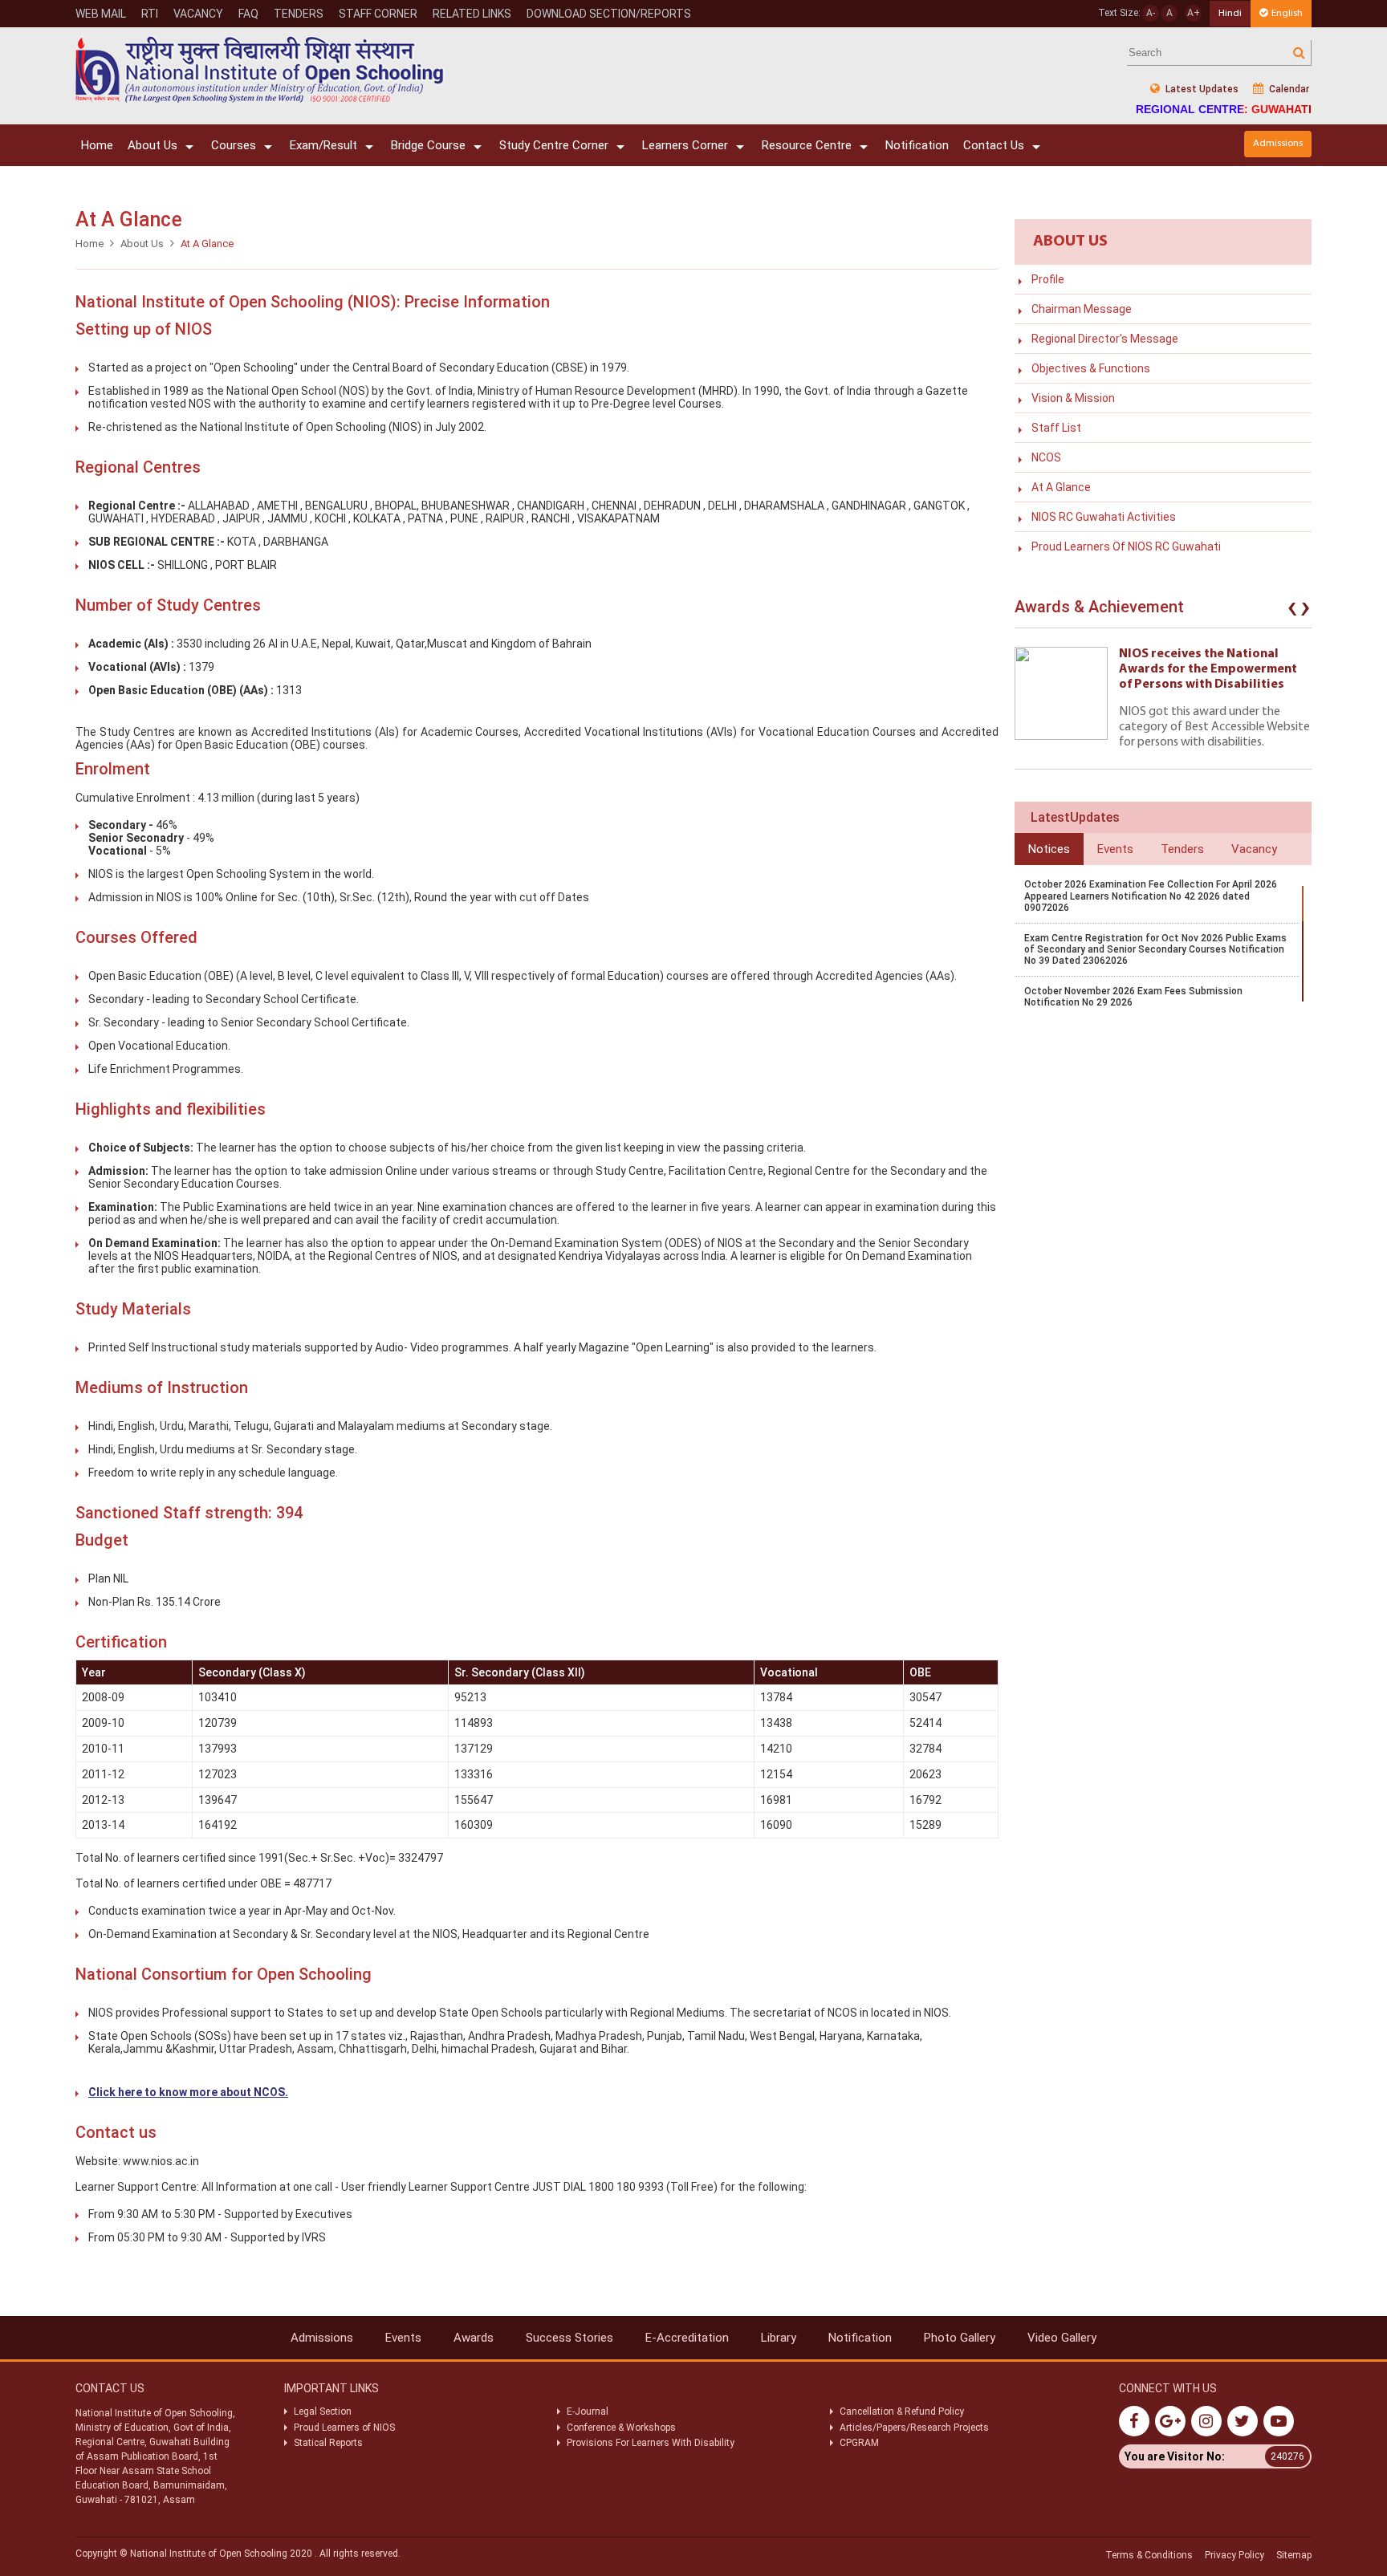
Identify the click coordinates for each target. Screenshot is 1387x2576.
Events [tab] (1115, 849)
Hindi (1230, 13)
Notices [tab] (1049, 849)
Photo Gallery (960, 2338)
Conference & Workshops (621, 2428)
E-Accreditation (687, 2338)
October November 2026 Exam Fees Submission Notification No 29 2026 (1133, 997)
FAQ (248, 14)
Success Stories (569, 2338)
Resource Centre (807, 145)
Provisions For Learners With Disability (651, 2443)
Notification (917, 145)
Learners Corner (685, 145)
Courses (234, 145)
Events (403, 2338)
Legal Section (323, 2411)
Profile (1048, 279)
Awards (474, 2338)
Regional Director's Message (1105, 339)
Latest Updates (1201, 89)
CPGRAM (860, 2443)
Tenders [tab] (1182, 849)
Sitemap (1294, 2555)
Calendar (1288, 89)
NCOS (1046, 457)
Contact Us (994, 145)
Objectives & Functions (1091, 368)
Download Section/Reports (609, 14)
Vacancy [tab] (1254, 849)
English (1287, 13)
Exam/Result (323, 145)
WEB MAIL (101, 14)
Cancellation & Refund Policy (902, 2411)
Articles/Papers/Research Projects (914, 2428)
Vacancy (198, 14)
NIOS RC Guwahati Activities (1104, 517)
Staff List (1056, 428)
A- (1151, 13)
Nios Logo (260, 69)
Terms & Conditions (1149, 2555)
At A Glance (1061, 487)
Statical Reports (328, 2443)
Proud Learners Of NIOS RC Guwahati (1126, 546)
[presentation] (1292, 611)
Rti (150, 14)
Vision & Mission (1073, 398)
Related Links (472, 14)
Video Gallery (1062, 2338)
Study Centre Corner (554, 145)
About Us (153, 145)
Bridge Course (428, 145)
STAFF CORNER (378, 14)
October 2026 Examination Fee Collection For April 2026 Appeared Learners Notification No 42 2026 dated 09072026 (1151, 896)
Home (97, 145)
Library (779, 2338)
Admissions (1278, 143)
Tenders (299, 14)
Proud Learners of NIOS (344, 2428)
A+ (1194, 13)
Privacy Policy (1234, 2555)
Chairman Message (1082, 309)
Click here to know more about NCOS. (188, 2092)
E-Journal (588, 2411)
